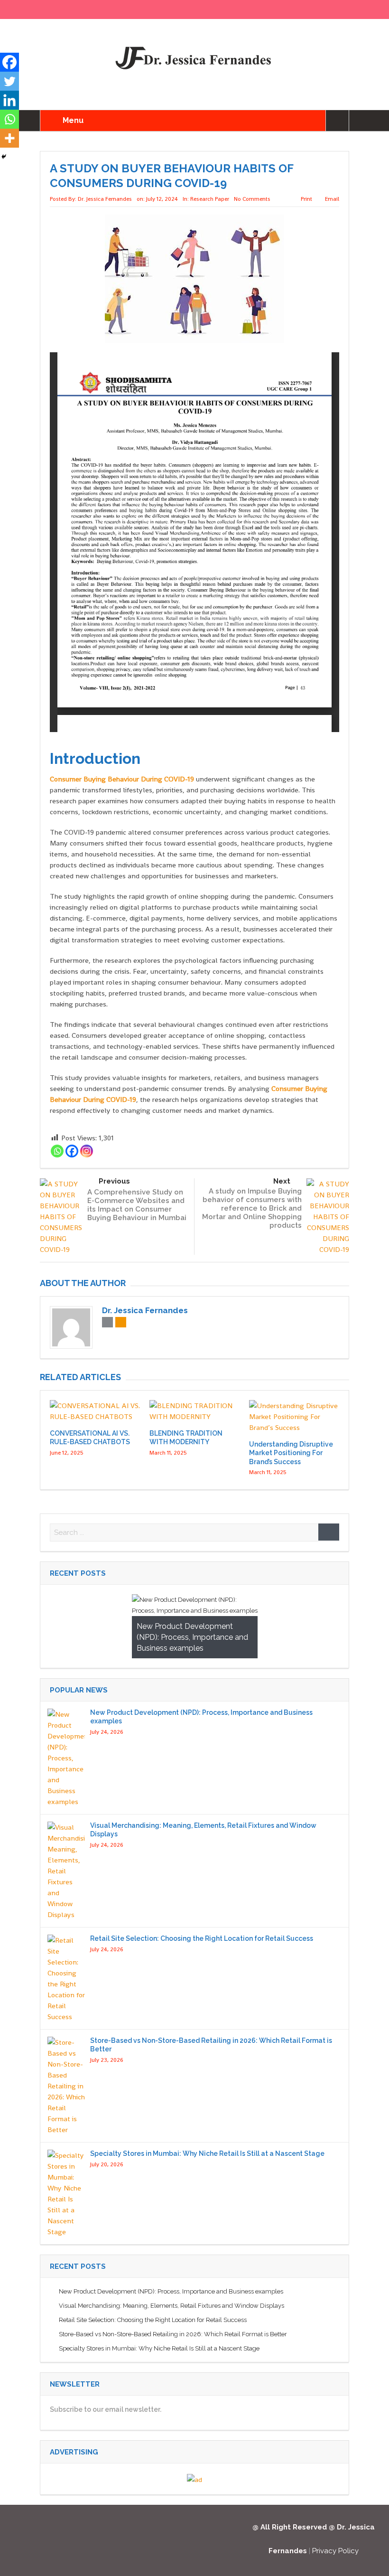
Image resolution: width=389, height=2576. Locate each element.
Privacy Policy (335, 2551)
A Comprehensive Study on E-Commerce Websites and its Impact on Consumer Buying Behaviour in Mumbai (137, 1205)
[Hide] (4, 157)
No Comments (252, 199)
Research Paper (210, 199)
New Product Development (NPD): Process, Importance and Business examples (171, 2291)
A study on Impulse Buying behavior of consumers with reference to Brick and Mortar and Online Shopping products (252, 1208)
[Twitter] (9, 81)
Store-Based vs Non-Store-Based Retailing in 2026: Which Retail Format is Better (173, 2334)
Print (306, 199)
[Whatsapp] (57, 1151)
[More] (9, 138)
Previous (114, 1181)
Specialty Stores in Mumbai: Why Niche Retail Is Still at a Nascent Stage (207, 2153)
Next (282, 1181)
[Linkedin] (9, 100)
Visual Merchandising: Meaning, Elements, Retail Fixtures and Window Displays (171, 2306)
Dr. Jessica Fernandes (105, 199)
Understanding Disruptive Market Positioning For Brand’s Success (291, 1453)
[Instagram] (87, 1151)
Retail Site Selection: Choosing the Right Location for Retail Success (202, 1938)
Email (332, 199)
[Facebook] (72, 1151)
